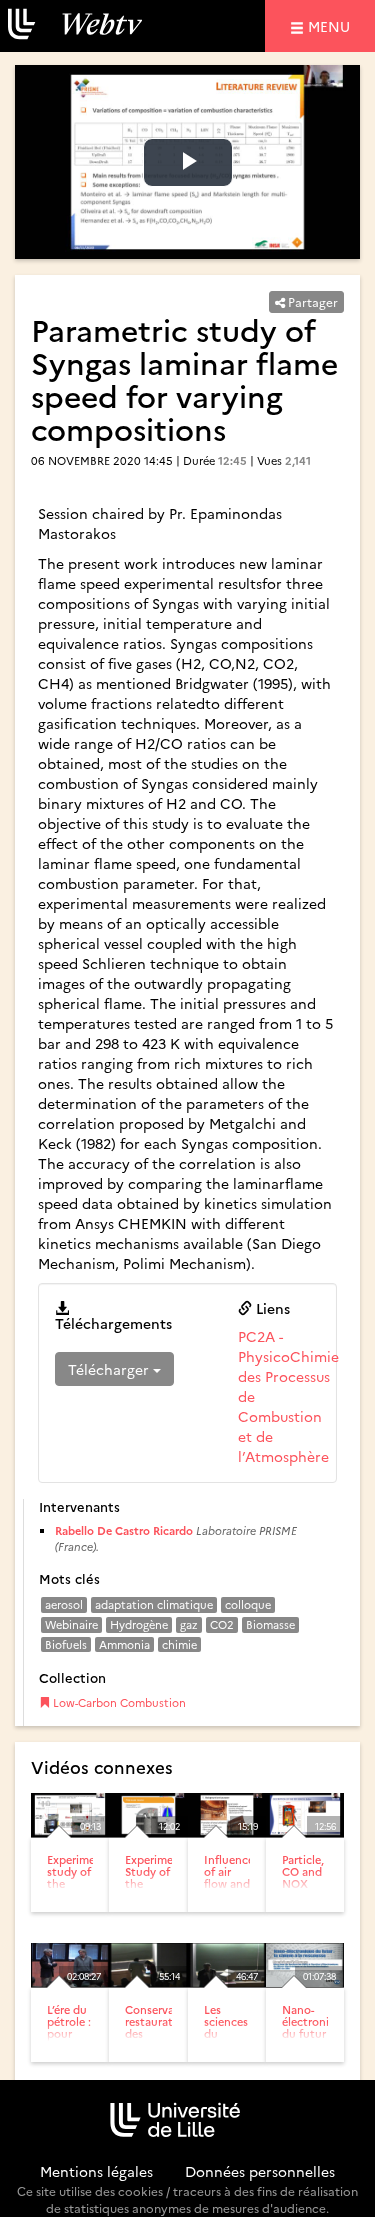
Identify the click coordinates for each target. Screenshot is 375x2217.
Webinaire (71, 1624)
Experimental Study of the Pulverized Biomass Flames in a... (159, 1896)
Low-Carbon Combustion (118, 1702)
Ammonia (124, 1644)
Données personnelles (260, 2171)
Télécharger (110, 1369)
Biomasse (270, 1624)
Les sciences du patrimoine (233, 2027)
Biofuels (66, 1644)
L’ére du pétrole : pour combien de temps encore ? (70, 2046)
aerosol (64, 1604)
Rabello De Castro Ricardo (124, 1530)
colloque (248, 1604)
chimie (179, 1644)
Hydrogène (139, 1624)
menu (332, 25)
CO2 (222, 1624)
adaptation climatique (154, 1604)
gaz (189, 1624)
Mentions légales (96, 2171)
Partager (311, 301)
